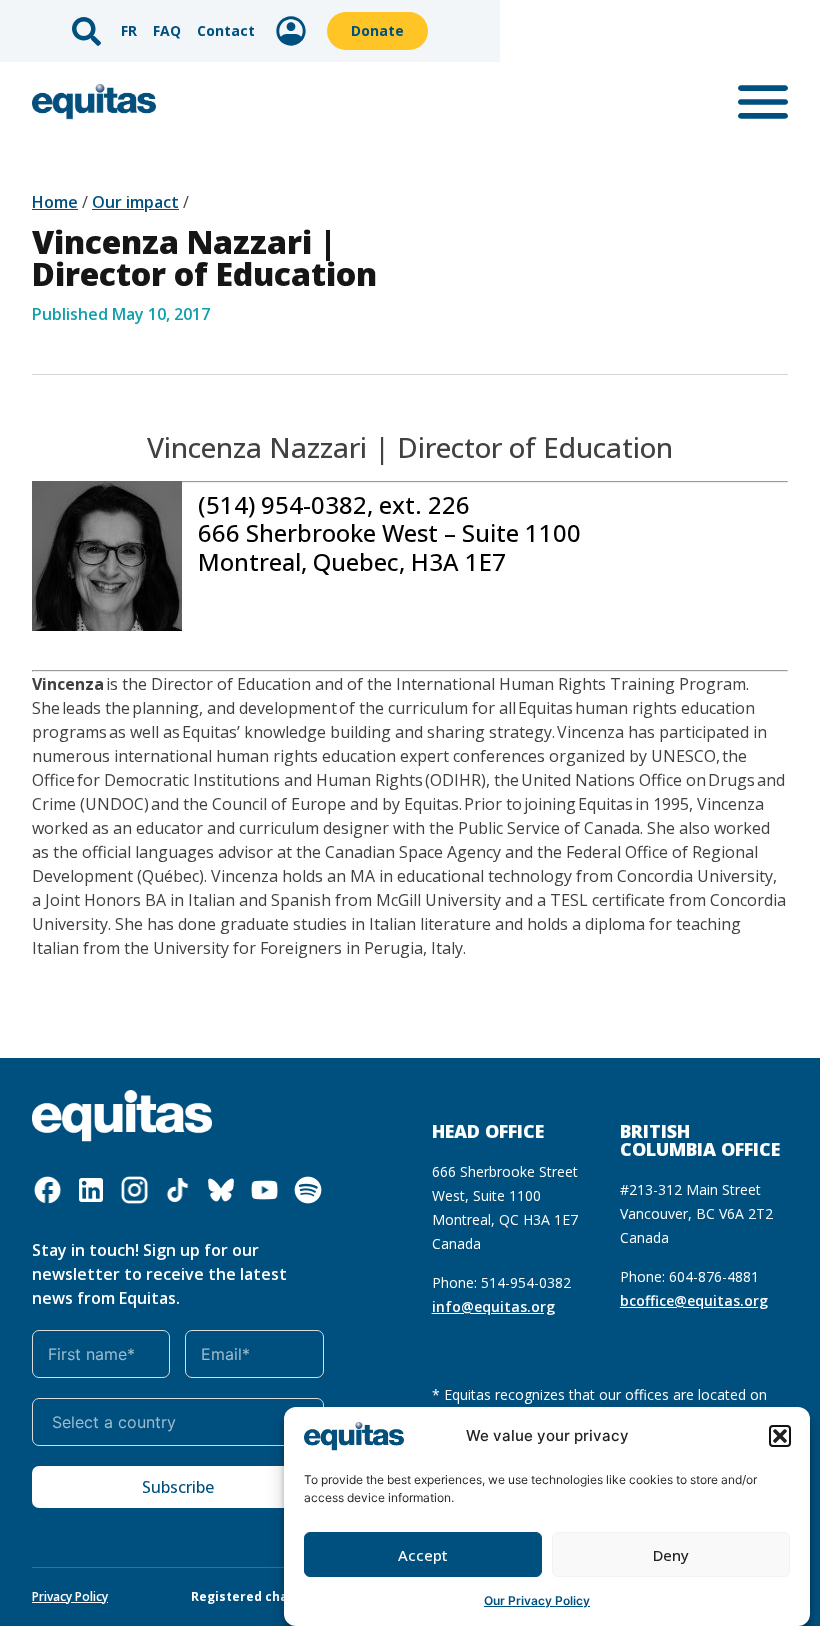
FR (129, 30)
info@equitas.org (493, 1306)
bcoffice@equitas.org (694, 1300)
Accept (423, 1555)
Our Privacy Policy (537, 1600)
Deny (671, 1555)
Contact (226, 30)
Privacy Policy (70, 1596)
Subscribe (178, 1487)
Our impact (135, 202)
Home (55, 202)
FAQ (167, 30)
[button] (780, 1436)
